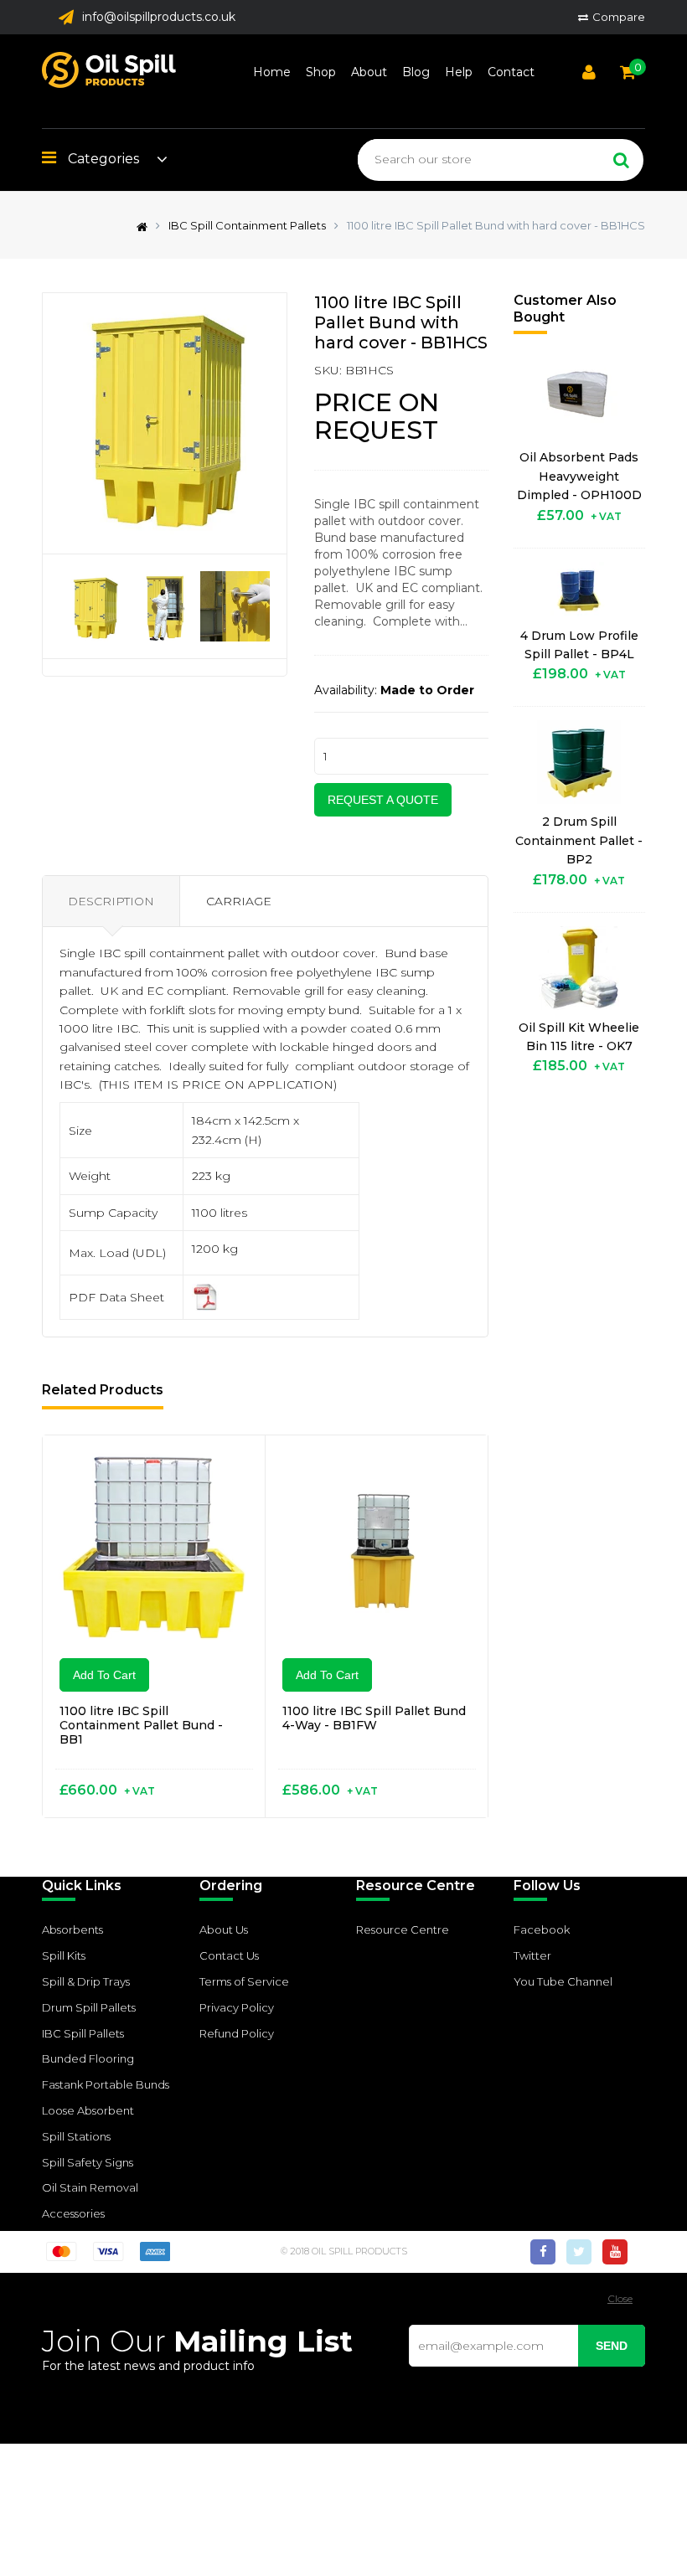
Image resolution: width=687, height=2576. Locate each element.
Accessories (73, 2213)
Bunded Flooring (88, 2058)
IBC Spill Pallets (83, 2033)
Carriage (239, 901)
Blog (416, 72)
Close (620, 2298)
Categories (102, 159)
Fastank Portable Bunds (106, 2084)
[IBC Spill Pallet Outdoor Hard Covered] (205, 1296)
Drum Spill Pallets (89, 2007)
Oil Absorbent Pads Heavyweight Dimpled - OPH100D (579, 476)
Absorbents (72, 1929)
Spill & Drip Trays (86, 1981)
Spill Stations (76, 2136)
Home (272, 72)
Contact (511, 72)
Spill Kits (64, 1955)
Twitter (532, 1955)
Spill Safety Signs (88, 2162)
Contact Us (229, 1955)
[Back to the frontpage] (138, 225)
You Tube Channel (563, 1981)
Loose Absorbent (88, 2110)
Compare (619, 17)
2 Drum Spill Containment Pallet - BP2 (579, 840)
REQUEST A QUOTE (383, 800)
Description (111, 901)
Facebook (542, 1929)
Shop (321, 72)
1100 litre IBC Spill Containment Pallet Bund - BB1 (141, 1725)
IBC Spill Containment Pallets (247, 225)
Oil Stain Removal (90, 2187)
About (369, 72)
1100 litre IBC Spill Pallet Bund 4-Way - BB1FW (374, 1718)
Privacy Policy (237, 2007)
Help (459, 72)
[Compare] (232, 1469)
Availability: (346, 690)
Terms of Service (244, 1981)
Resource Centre (403, 1929)
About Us (224, 1929)
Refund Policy (237, 2033)
